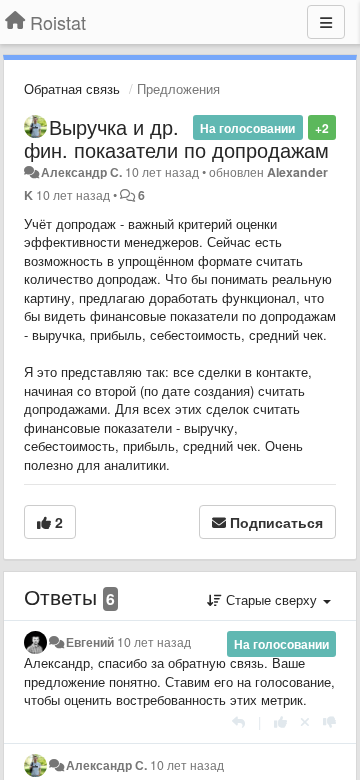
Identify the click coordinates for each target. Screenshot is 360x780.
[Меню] (326, 22)
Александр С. (81, 172)
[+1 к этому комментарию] (280, 721)
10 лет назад (154, 642)
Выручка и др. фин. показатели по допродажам (176, 138)
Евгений (90, 642)
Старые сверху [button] (271, 599)
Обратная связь (72, 88)
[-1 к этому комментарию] (329, 721)
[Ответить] (238, 721)
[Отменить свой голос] (305, 721)
